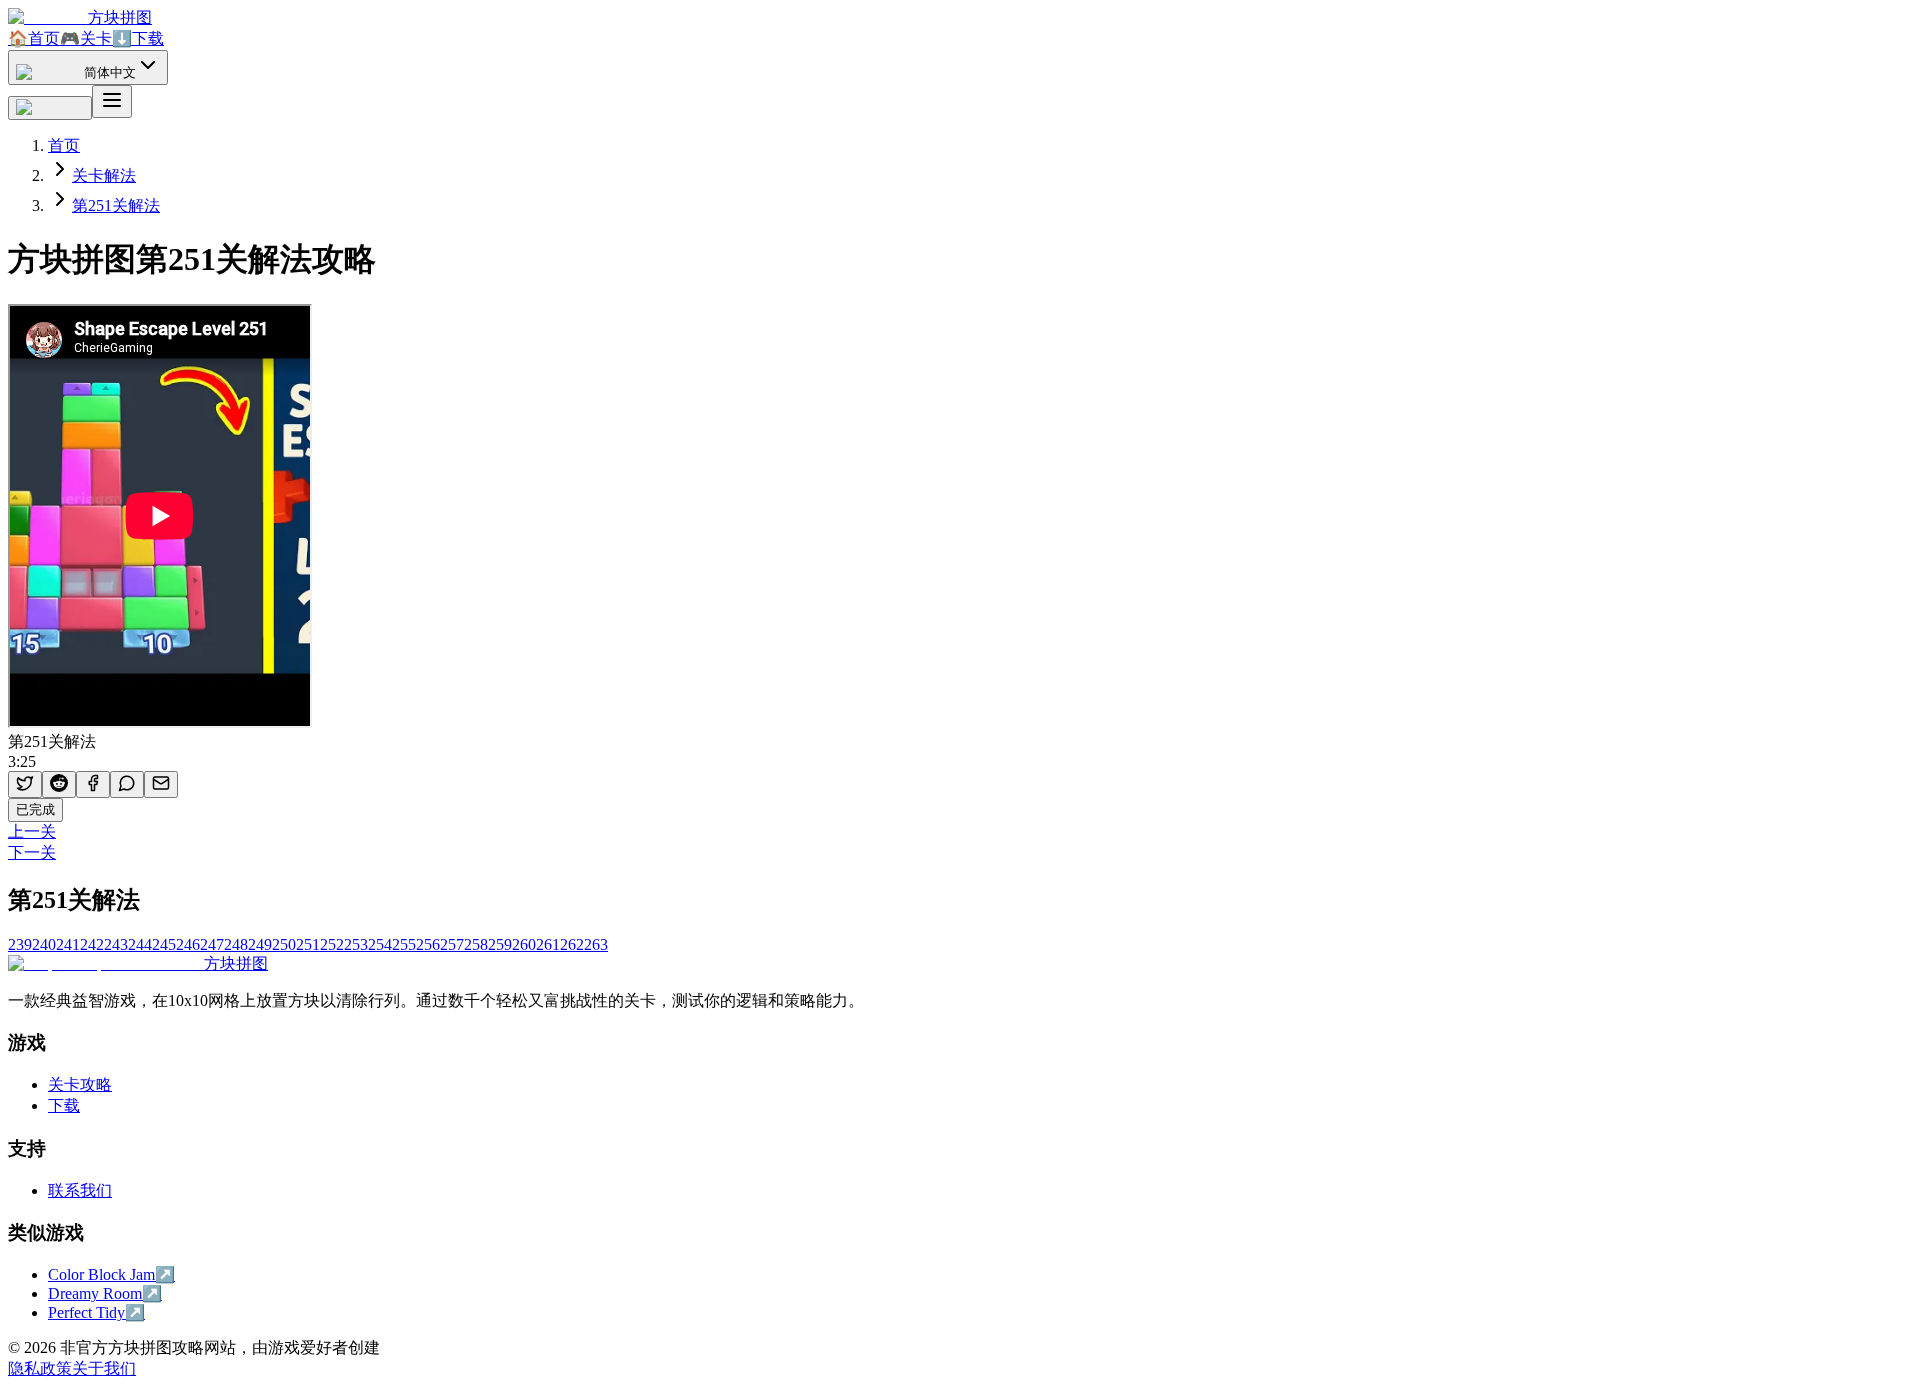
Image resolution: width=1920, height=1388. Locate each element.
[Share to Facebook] (93, 784)
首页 (34, 38)
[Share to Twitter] (25, 784)
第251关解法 (116, 205)
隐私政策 (40, 1368)
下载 (138, 38)
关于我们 (104, 1368)
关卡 (86, 38)
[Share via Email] (161, 784)
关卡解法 (104, 175)
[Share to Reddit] (59, 784)
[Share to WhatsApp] (127, 784)
